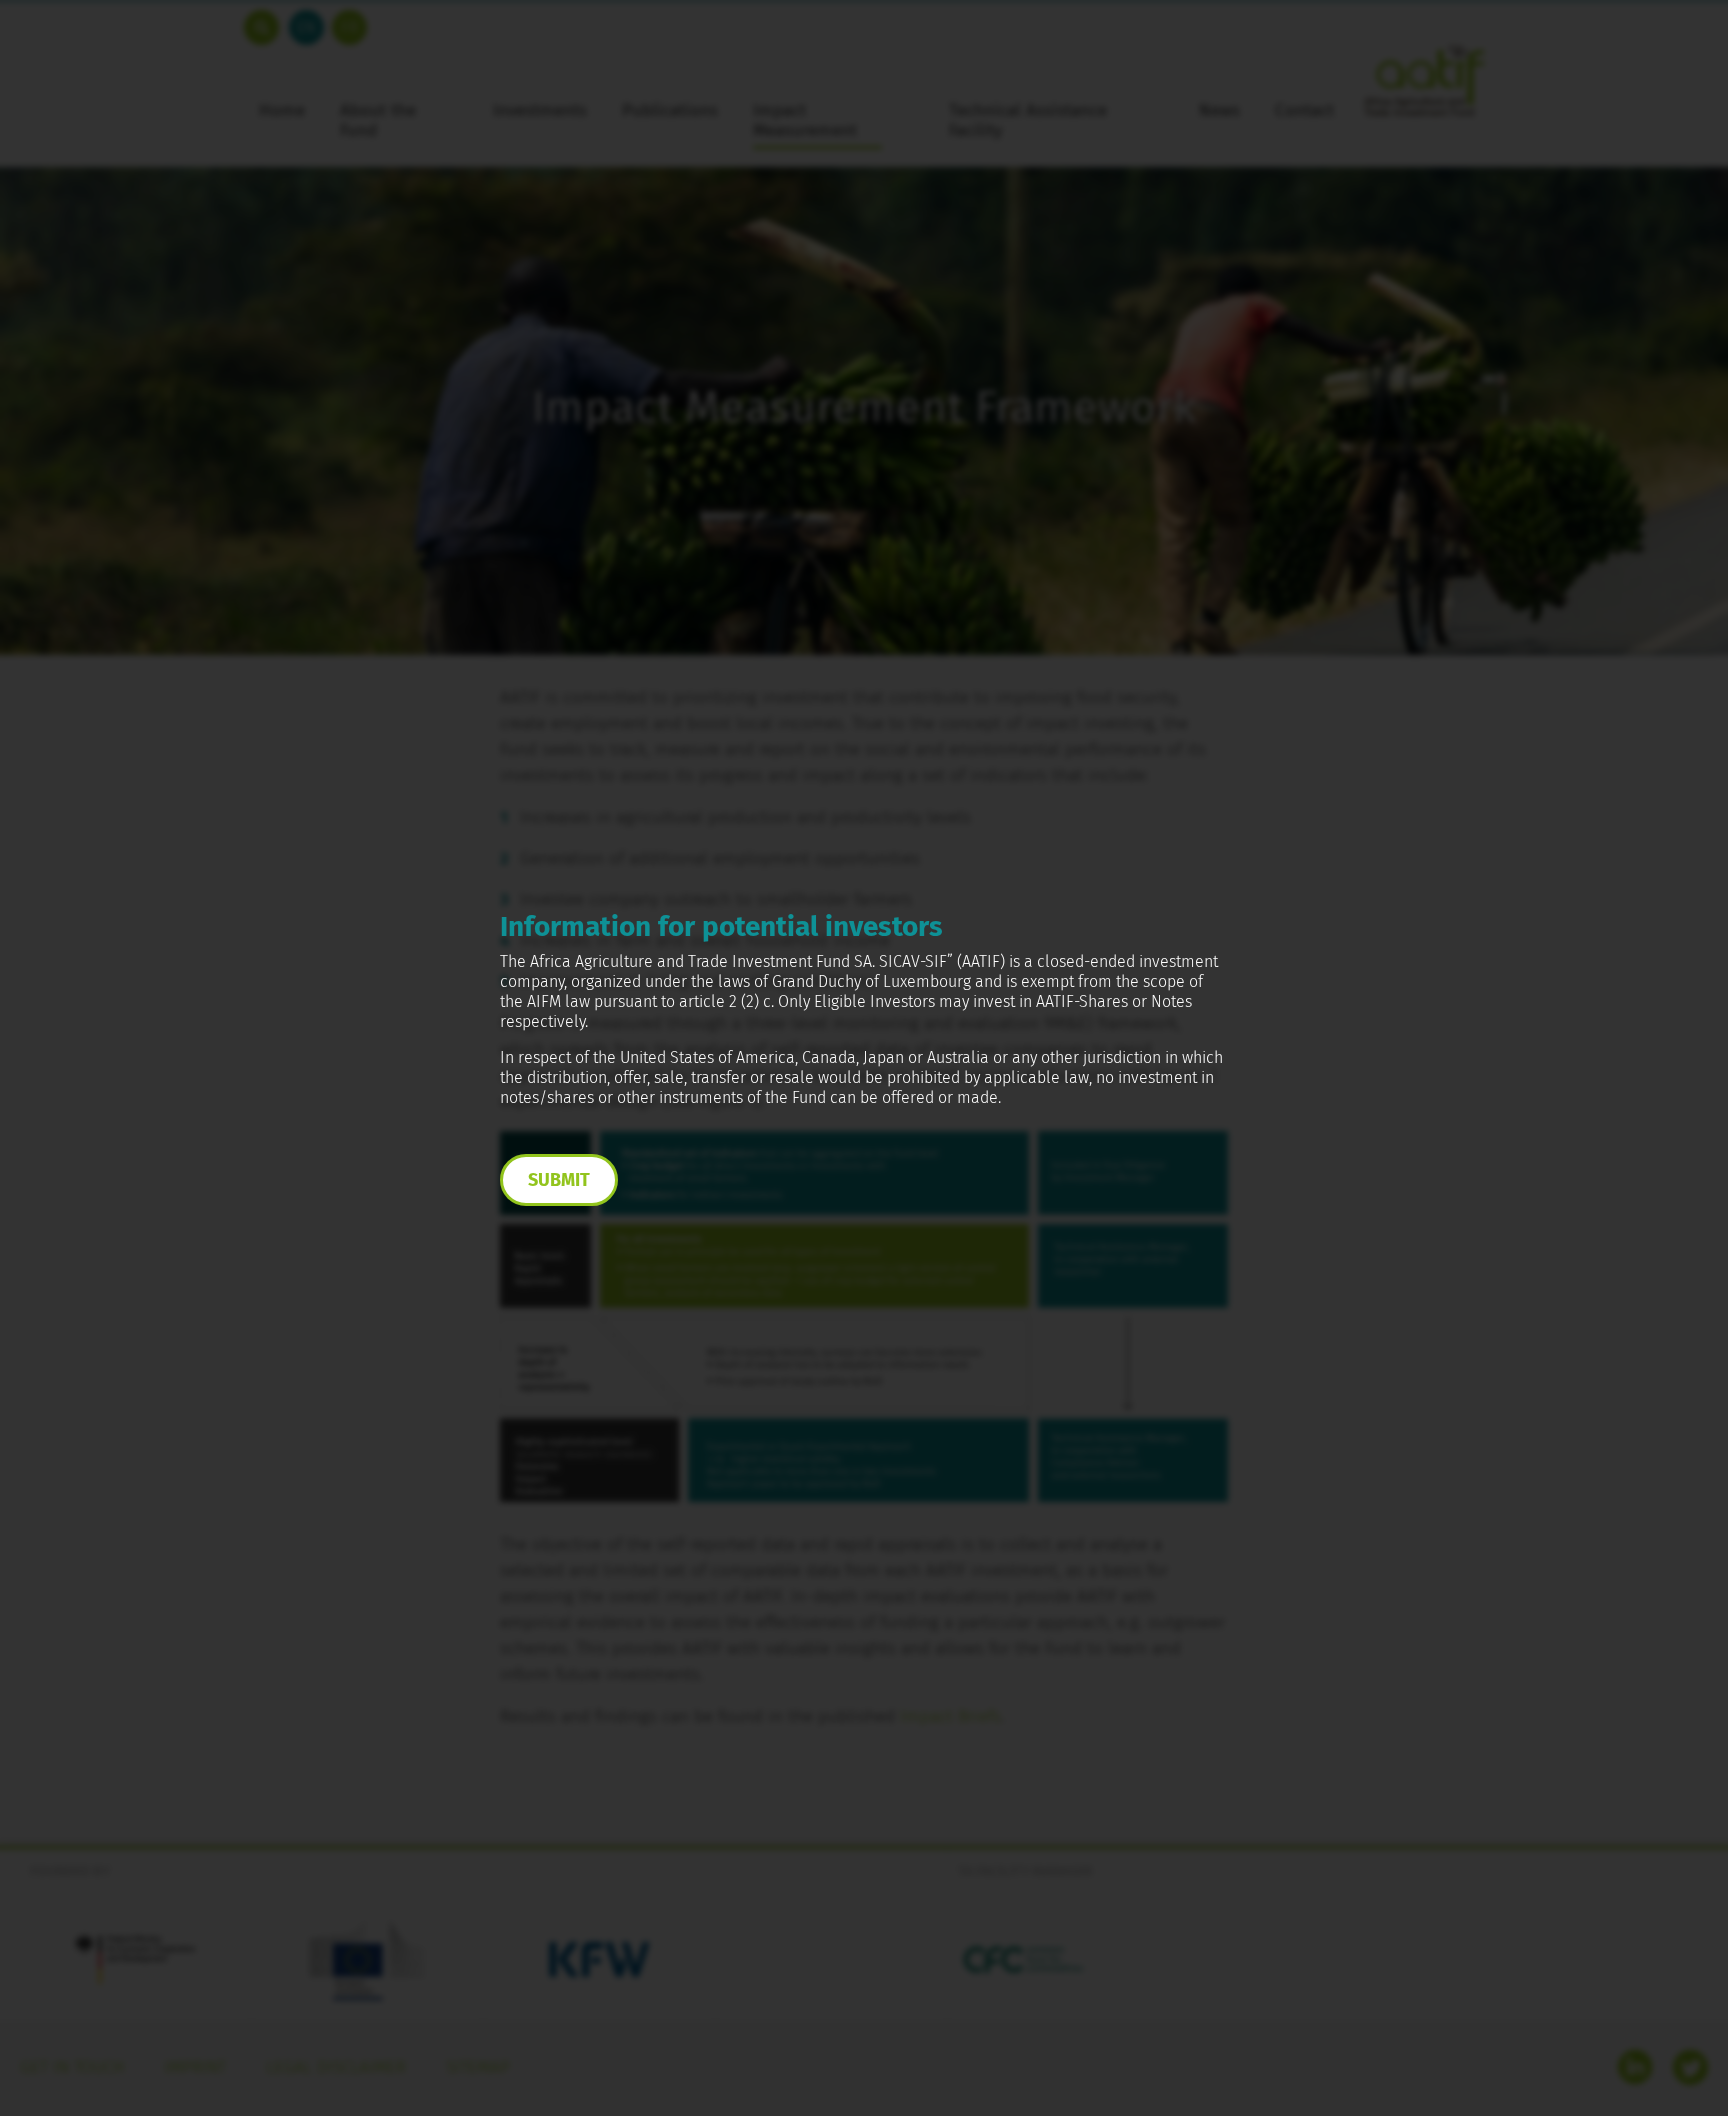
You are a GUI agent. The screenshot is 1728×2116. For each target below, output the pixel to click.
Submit (559, 1180)
